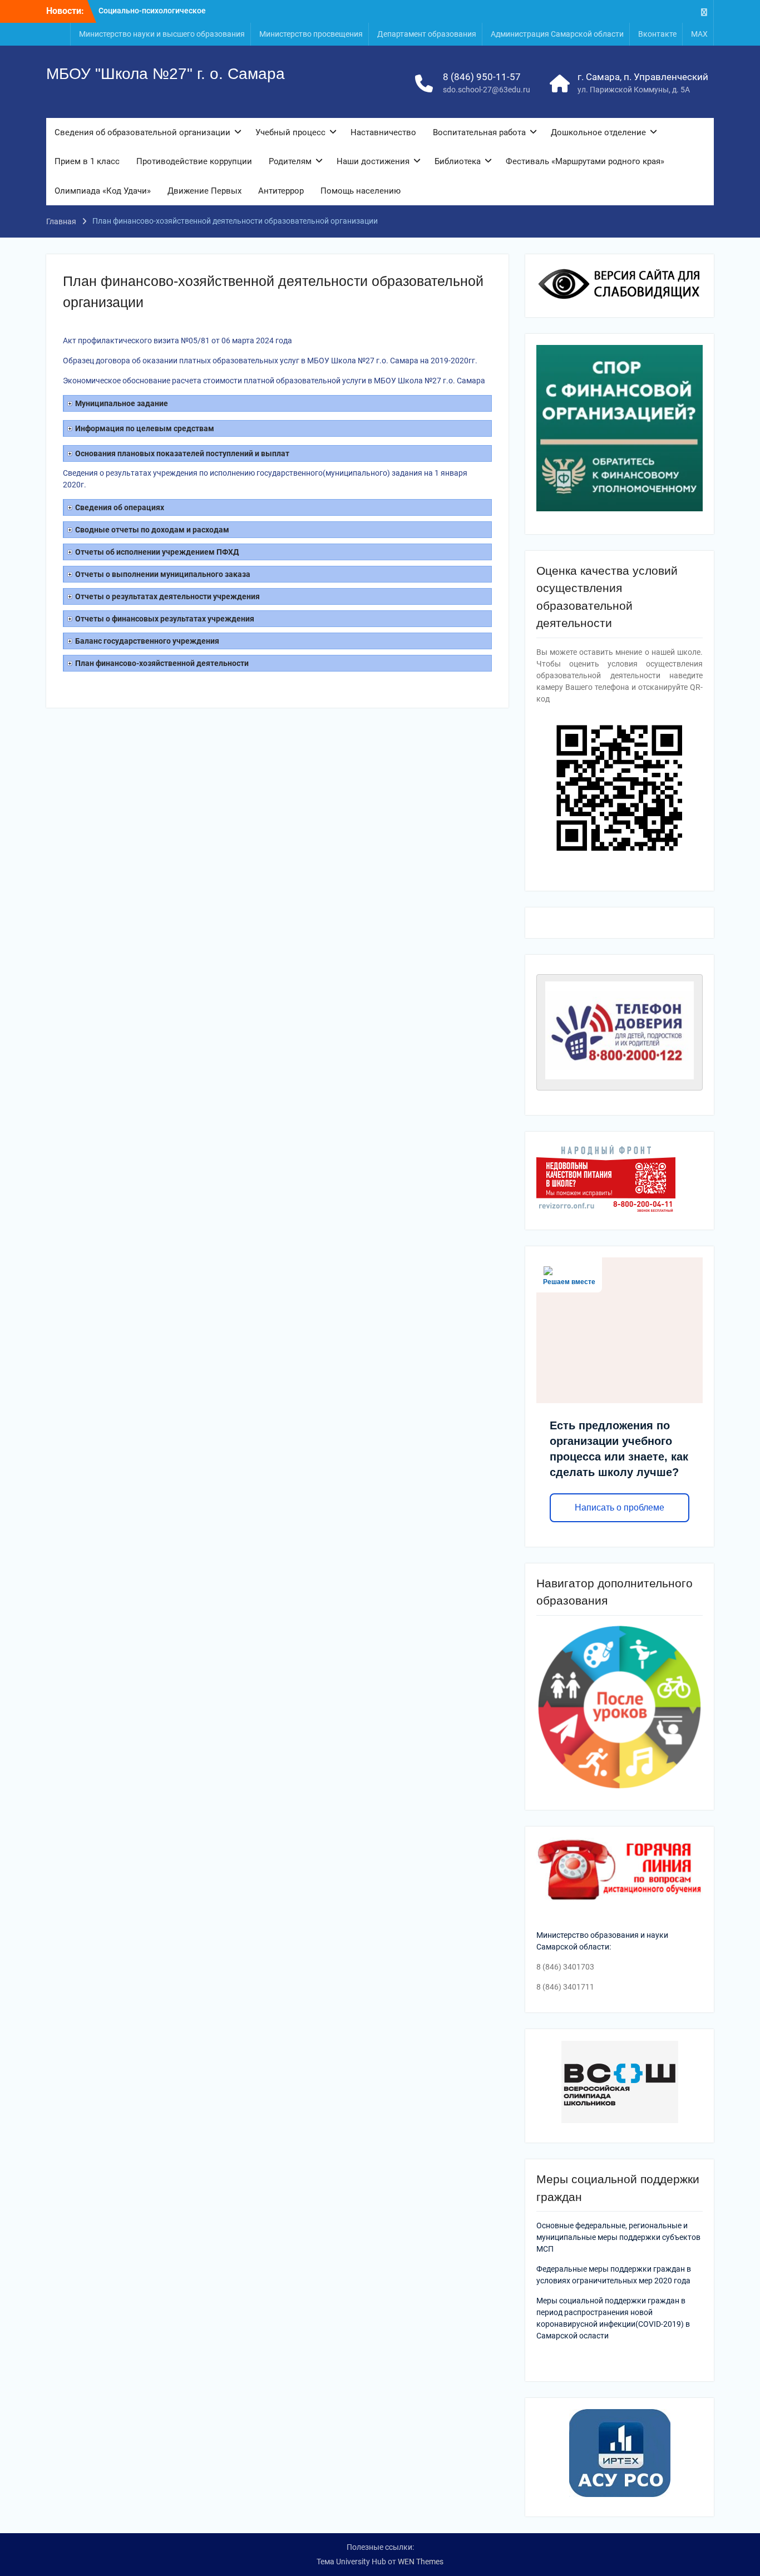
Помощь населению (361, 191)
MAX (699, 34)
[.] (704, 11)
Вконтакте (657, 34)
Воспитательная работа (479, 132)
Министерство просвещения (311, 34)
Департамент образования (427, 34)
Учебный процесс (290, 132)
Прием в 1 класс (87, 161)
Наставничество (383, 132)
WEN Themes (421, 2562)
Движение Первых (204, 191)
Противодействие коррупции (194, 161)
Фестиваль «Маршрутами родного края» (585, 161)
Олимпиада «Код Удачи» (103, 191)
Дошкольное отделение (598, 132)
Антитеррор (281, 191)
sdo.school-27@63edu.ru (487, 90)
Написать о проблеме (620, 1507)
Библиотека (458, 161)
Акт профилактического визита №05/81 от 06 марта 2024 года (177, 340)
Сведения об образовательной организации (142, 132)
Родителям (290, 161)
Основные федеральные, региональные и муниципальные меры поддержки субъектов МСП (618, 2237)
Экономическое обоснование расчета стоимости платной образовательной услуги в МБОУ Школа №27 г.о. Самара (274, 381)
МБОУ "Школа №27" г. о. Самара (166, 74)
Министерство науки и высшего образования (162, 34)
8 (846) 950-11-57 (482, 77)
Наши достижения (373, 161)
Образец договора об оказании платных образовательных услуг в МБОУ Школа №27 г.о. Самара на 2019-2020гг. (270, 361)
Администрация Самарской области (557, 34)
